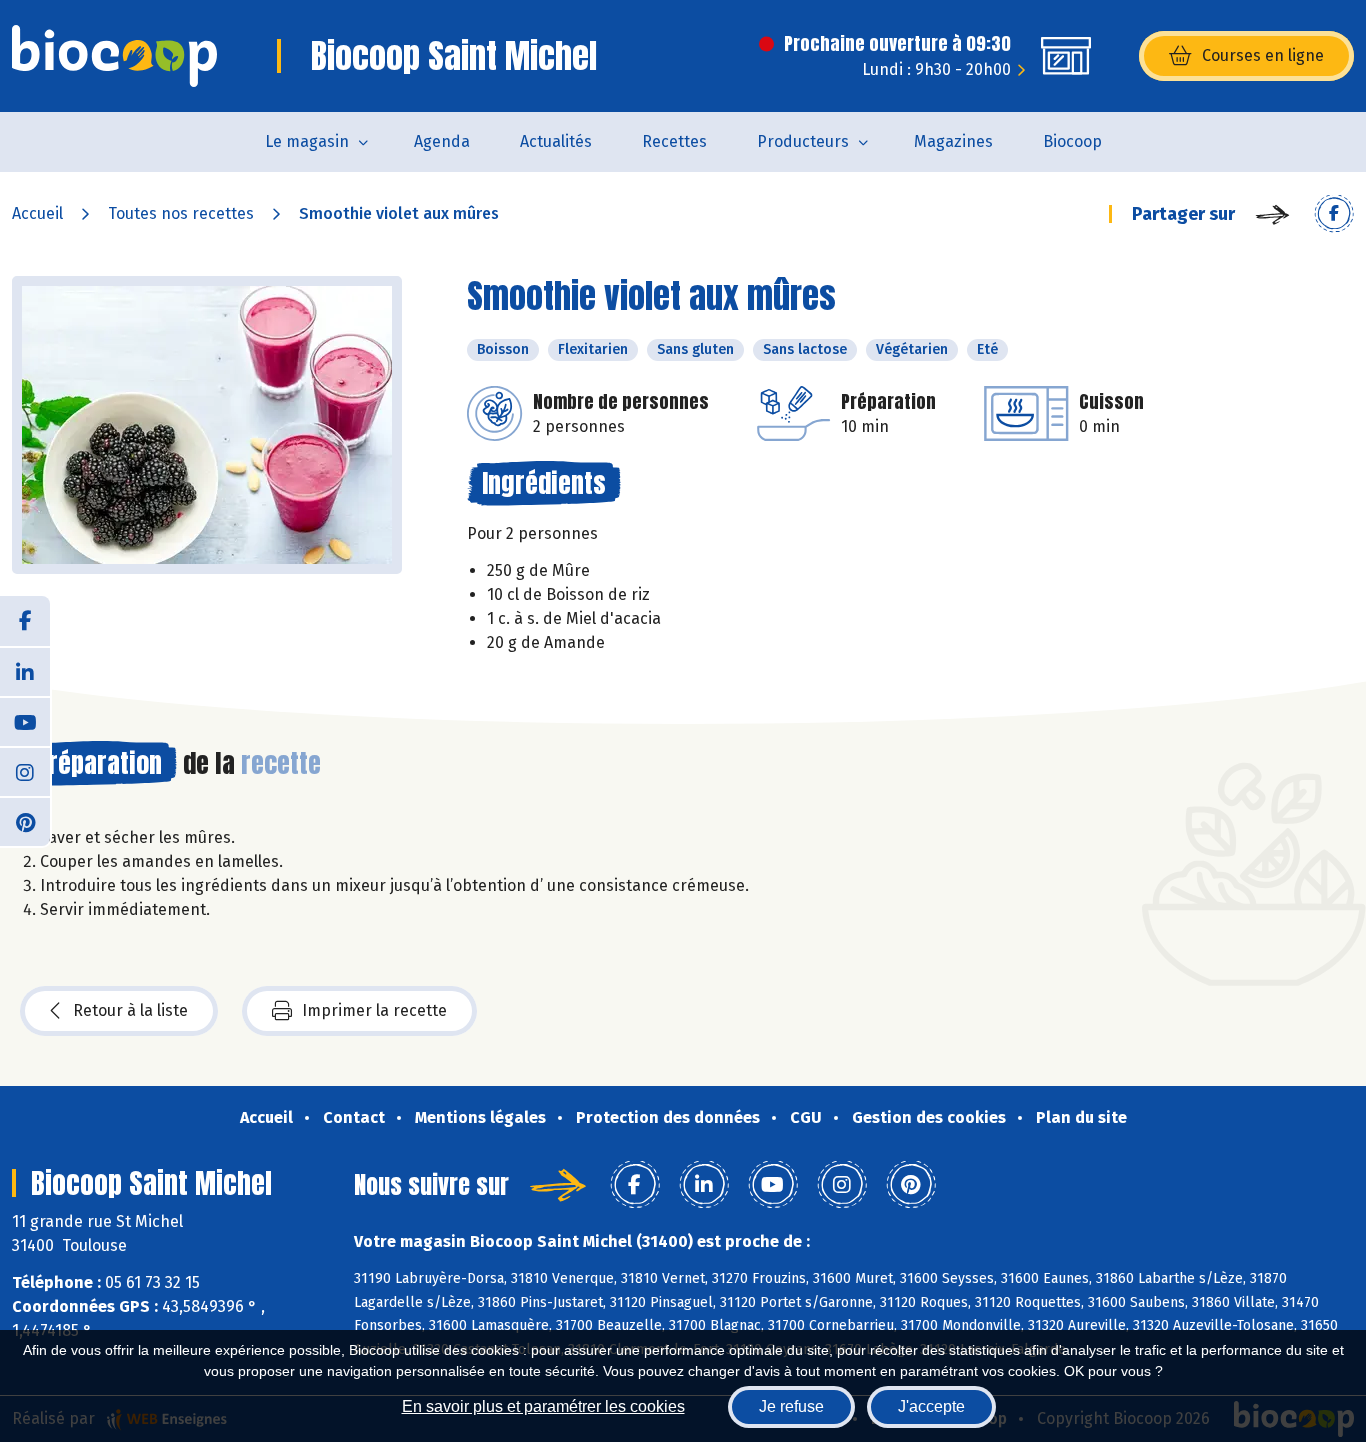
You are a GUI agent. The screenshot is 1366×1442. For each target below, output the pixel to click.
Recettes (674, 141)
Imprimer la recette (374, 1010)
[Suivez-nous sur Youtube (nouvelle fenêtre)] (25, 721)
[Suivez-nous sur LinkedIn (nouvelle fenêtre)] (25, 671)
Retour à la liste (130, 1010)
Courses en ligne (1263, 55)
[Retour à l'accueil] (114, 56)
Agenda (442, 141)
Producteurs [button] (803, 141)
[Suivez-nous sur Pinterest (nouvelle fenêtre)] (25, 821)
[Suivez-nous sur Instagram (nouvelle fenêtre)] (25, 771)
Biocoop (1072, 141)
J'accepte (931, 1406)
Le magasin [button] (307, 141)
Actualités (556, 141)
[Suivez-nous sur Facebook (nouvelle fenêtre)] (25, 621)
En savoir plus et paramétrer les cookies (543, 1406)
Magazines (953, 141)
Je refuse (791, 1406)
